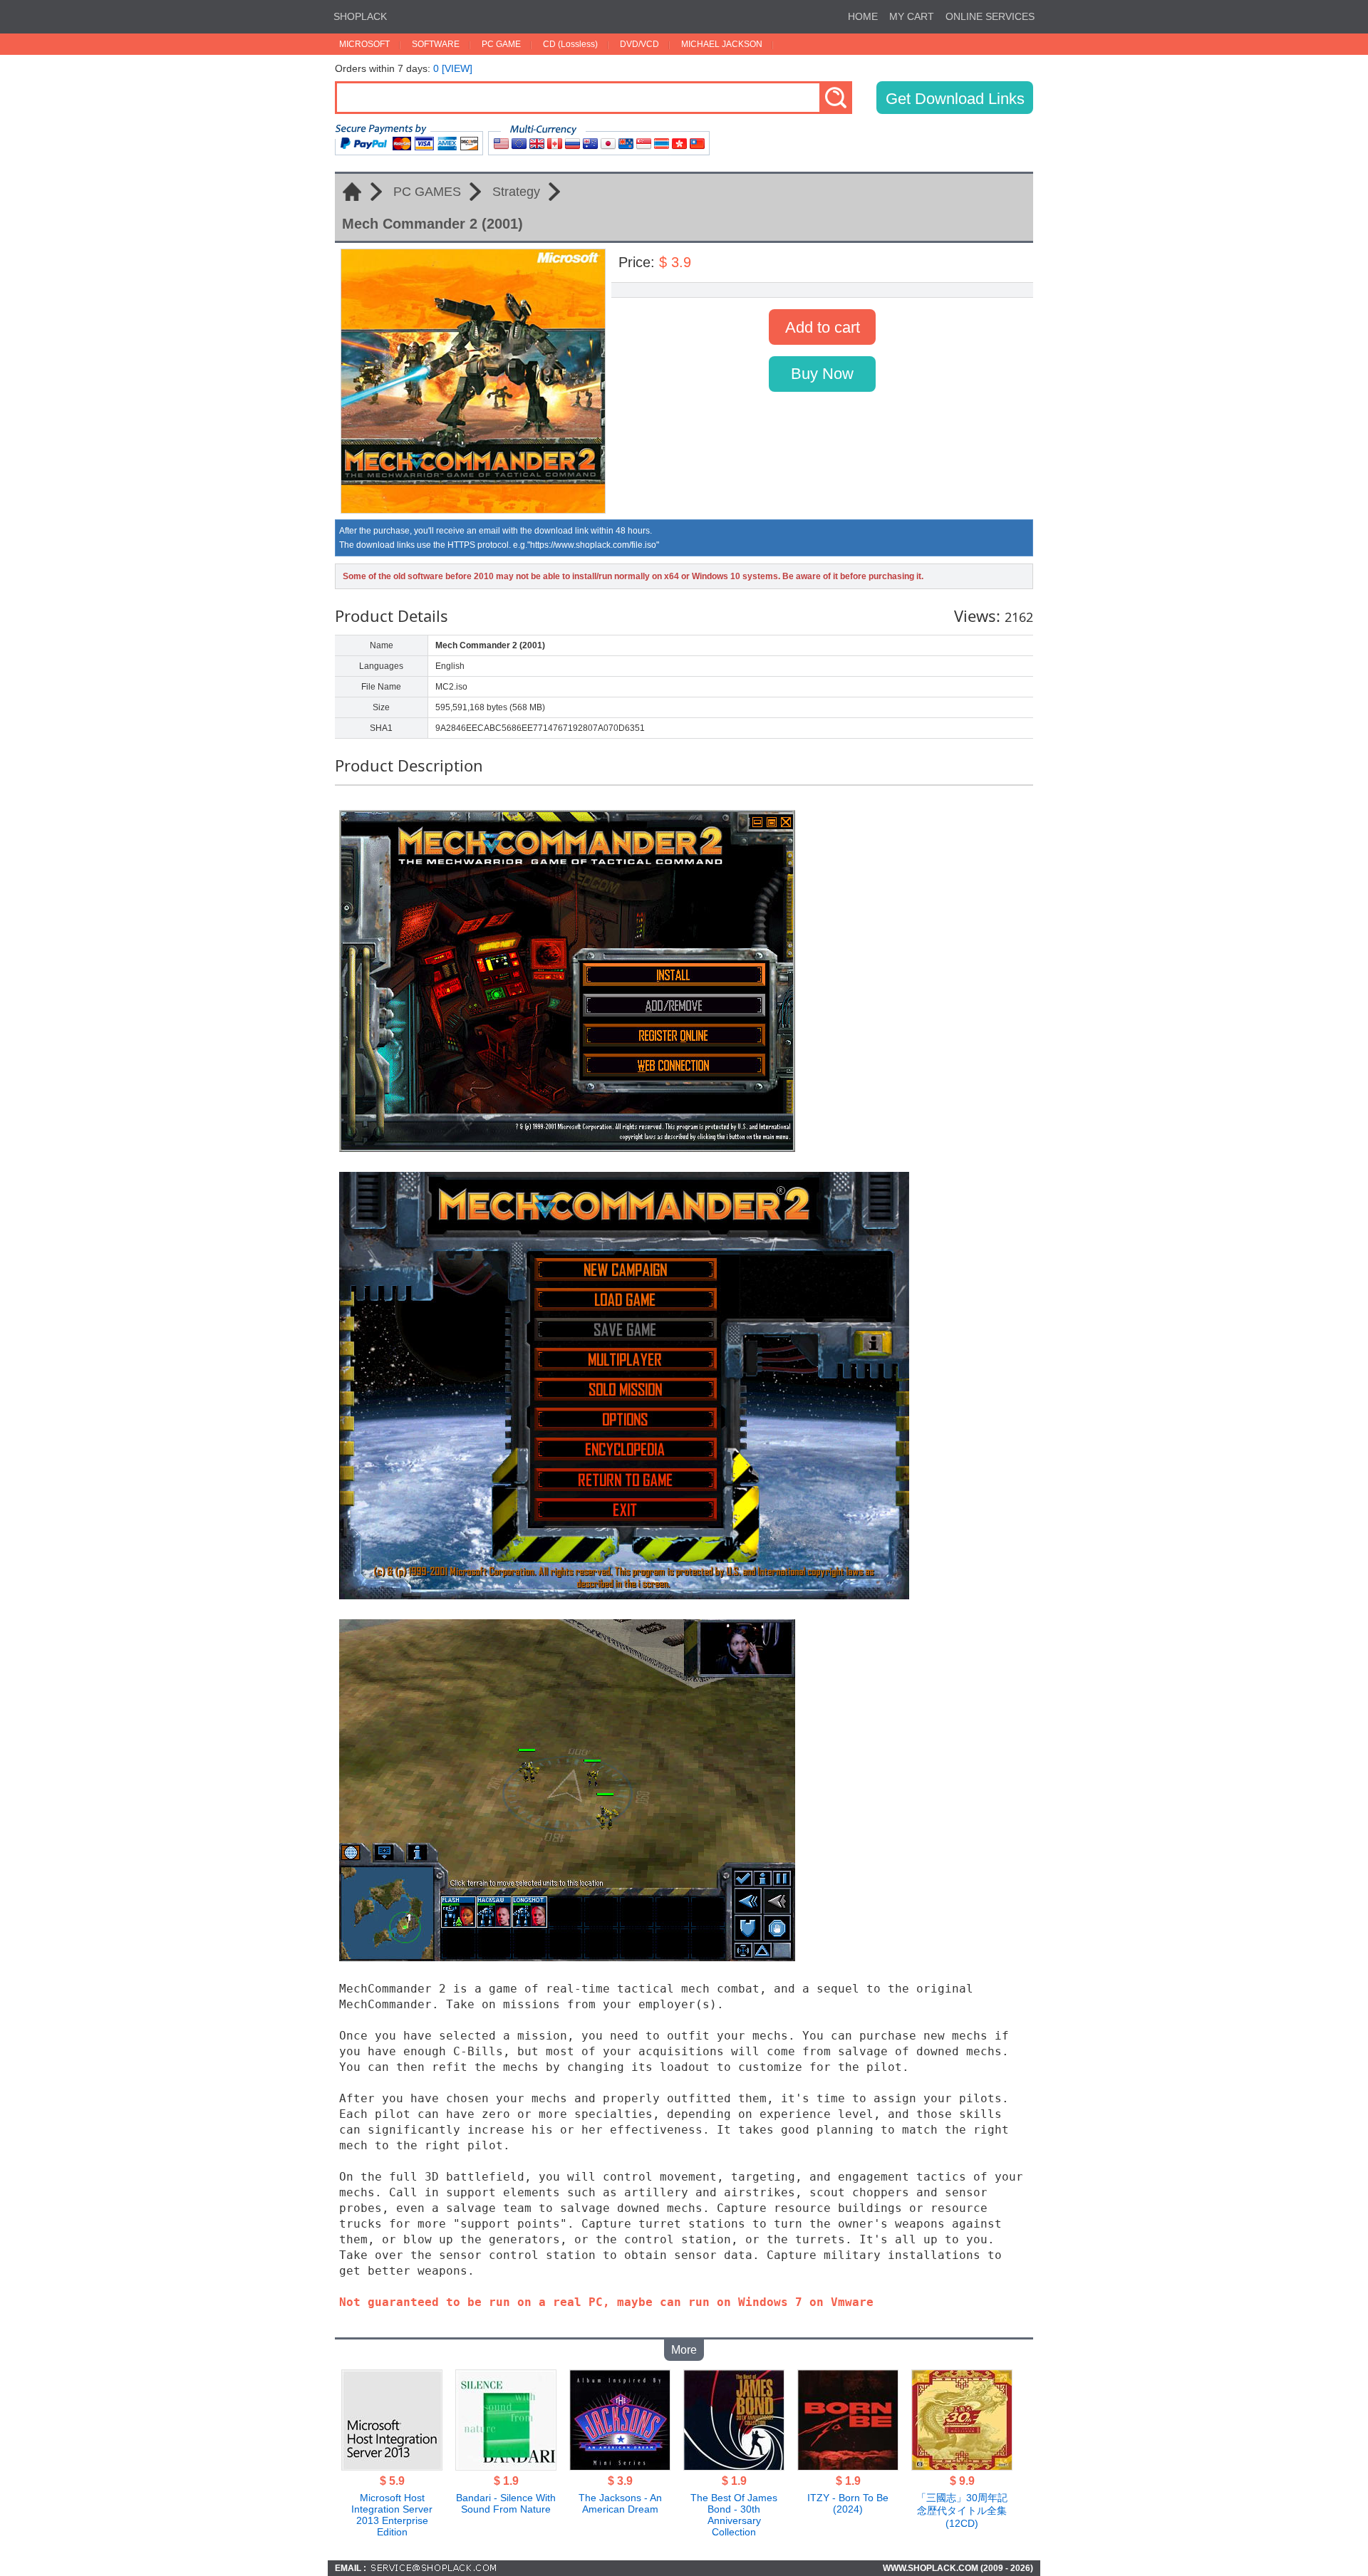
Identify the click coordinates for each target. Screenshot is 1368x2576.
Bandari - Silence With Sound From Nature (506, 2503)
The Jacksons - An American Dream (620, 2503)
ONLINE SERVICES (990, 16)
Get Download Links (955, 99)
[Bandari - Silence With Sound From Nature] (506, 2466)
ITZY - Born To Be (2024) (848, 2503)
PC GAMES (427, 192)
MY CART (912, 16)
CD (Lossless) (570, 44)
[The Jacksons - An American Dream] (620, 2466)
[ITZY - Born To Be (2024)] (848, 2466)
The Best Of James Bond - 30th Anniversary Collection (734, 2515)
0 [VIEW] (453, 68)
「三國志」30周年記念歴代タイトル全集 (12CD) (962, 2510)
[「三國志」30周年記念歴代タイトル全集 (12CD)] (962, 2466)
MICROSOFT (364, 44)
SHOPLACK (360, 16)
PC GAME (501, 44)
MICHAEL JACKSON (722, 44)
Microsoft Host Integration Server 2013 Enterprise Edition (392, 2515)
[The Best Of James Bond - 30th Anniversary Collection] (734, 2466)
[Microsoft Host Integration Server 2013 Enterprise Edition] (392, 2466)
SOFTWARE (436, 44)
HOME (863, 16)
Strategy (516, 192)
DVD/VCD (639, 44)
